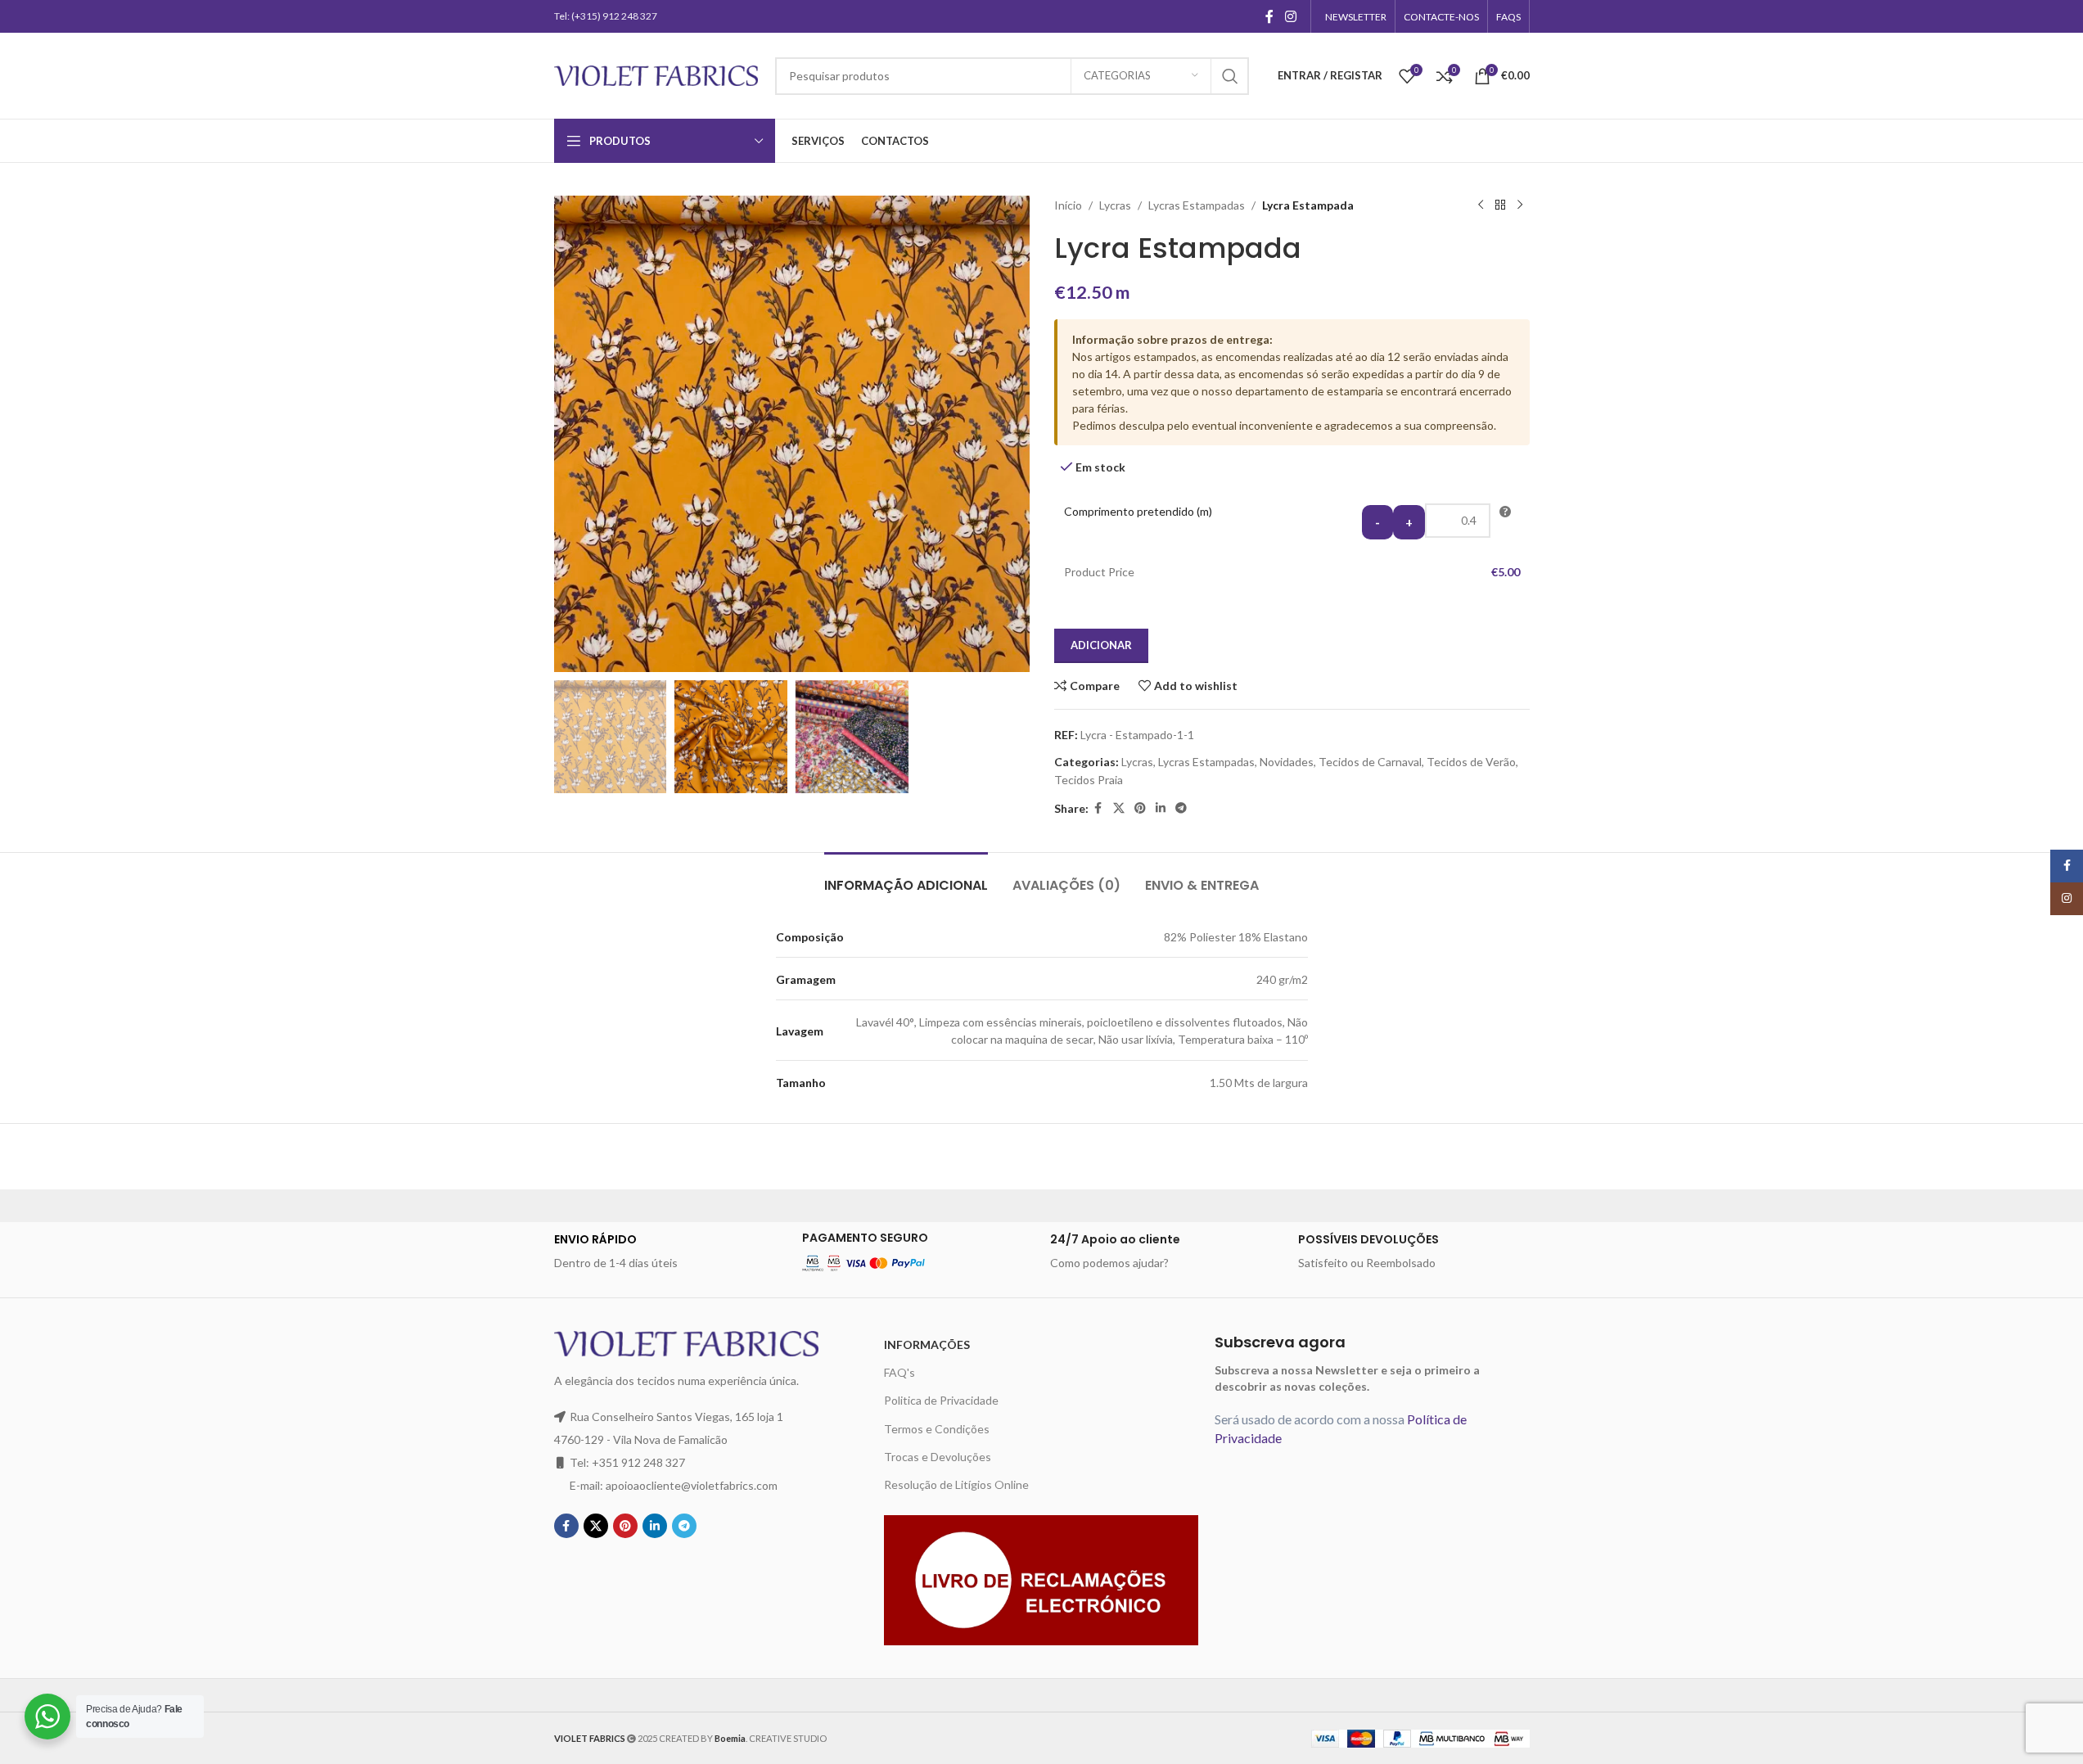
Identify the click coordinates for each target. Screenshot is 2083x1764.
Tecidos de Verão (1471, 762)
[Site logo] (656, 74)
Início (1068, 205)
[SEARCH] (1230, 76)
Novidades (1287, 762)
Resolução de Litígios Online (956, 1484)
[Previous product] (1481, 205)
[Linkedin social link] (1161, 808)
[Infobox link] (670, 1252)
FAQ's (899, 1372)
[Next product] (1520, 205)
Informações (927, 1344)
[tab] (906, 877)
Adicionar (1101, 645)
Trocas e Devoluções (938, 1457)
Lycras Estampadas (1197, 205)
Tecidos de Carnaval (1370, 762)
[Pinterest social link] (1140, 808)
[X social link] (1119, 808)
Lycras (1115, 205)
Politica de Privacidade (941, 1400)
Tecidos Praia (1089, 780)
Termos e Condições (937, 1429)
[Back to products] (1500, 205)
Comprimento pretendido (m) (1138, 511)
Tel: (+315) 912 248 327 (606, 16)
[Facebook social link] (1269, 16)
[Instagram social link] (1290, 16)
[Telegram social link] (1181, 808)
